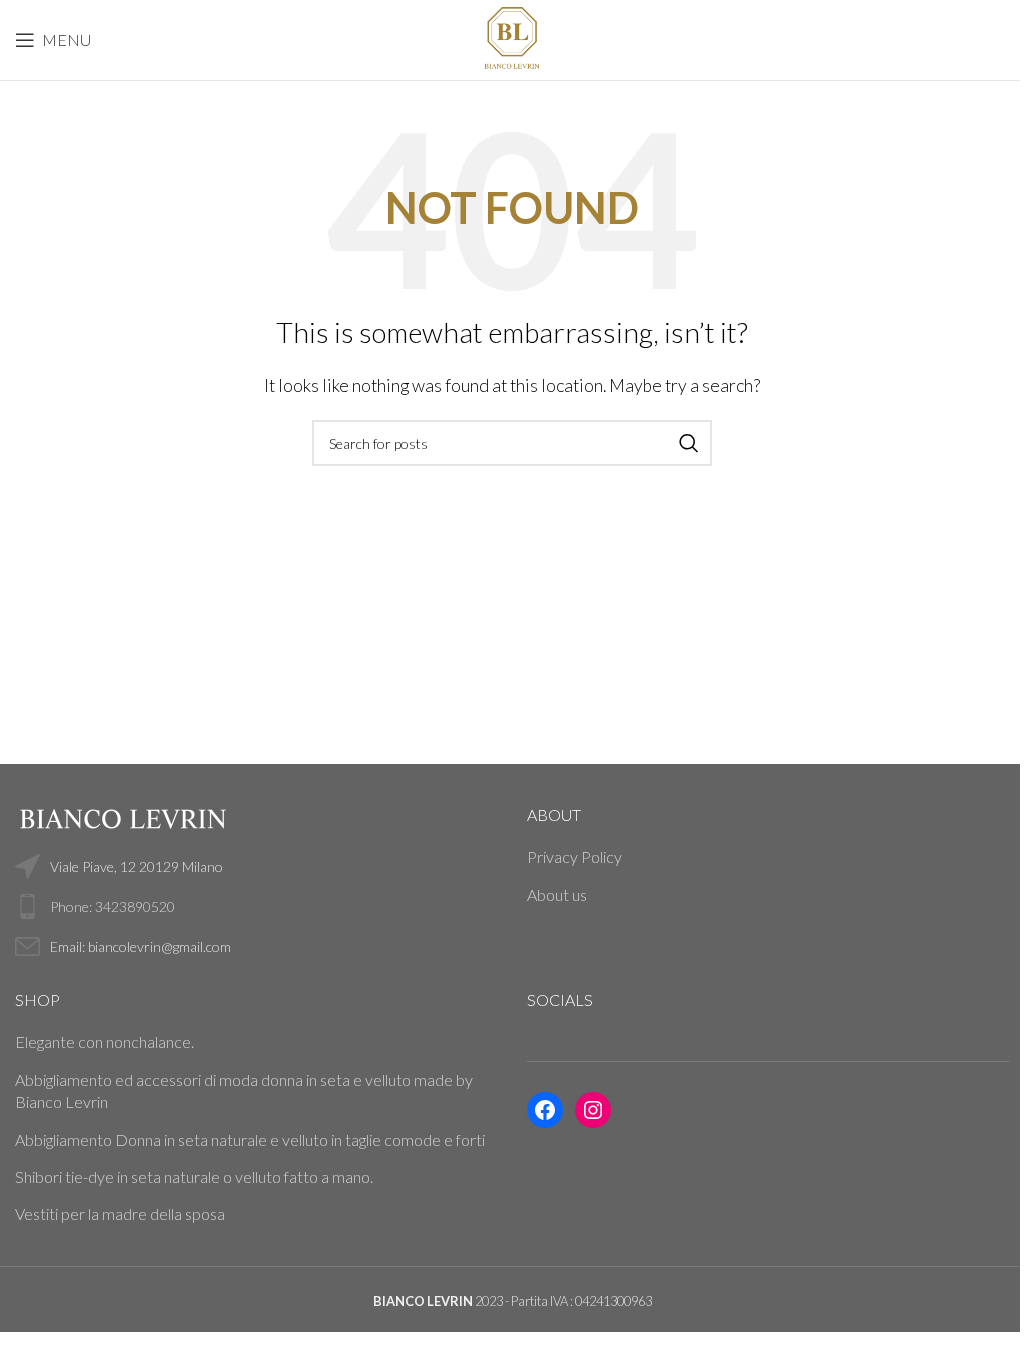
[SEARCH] (689, 443)
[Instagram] (593, 1110)
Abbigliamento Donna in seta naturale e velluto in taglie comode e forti (250, 1139)
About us (557, 894)
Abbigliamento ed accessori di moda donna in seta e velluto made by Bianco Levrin (244, 1090)
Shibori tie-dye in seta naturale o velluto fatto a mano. (194, 1176)
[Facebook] (545, 1110)
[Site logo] (512, 37)
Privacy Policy (574, 856)
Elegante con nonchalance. (104, 1041)
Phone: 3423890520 (112, 906)
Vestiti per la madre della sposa (120, 1213)
